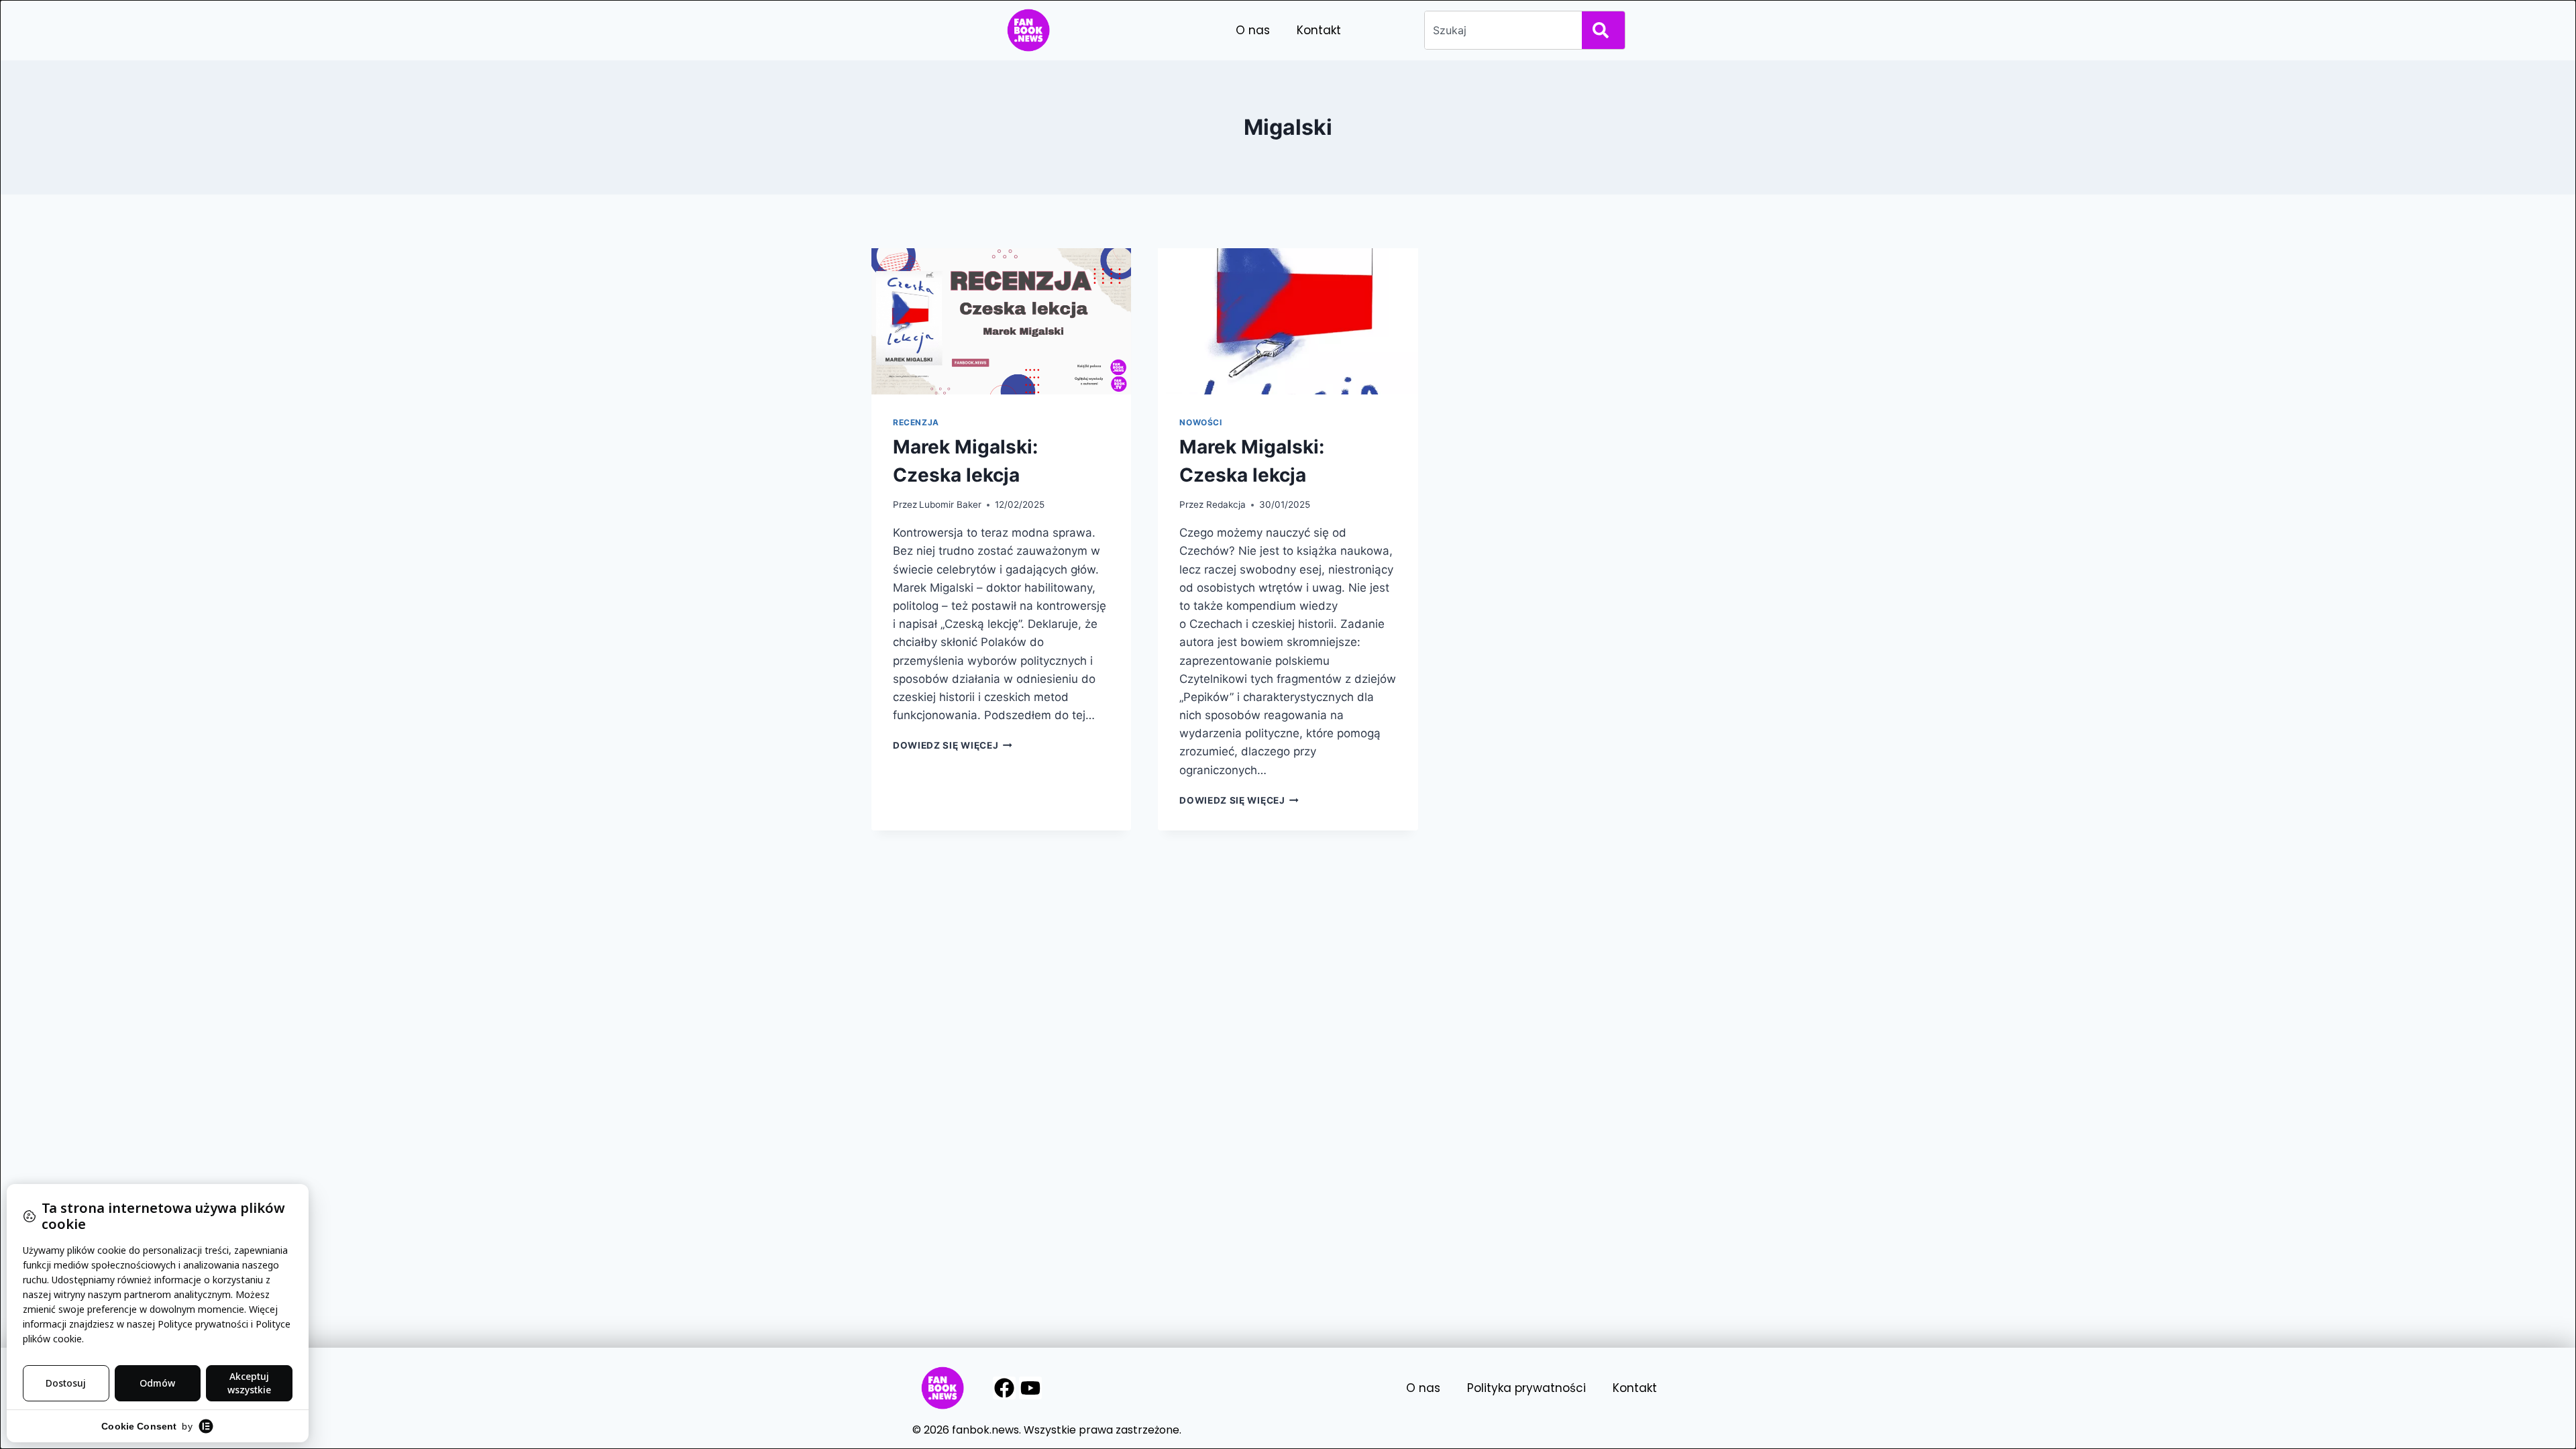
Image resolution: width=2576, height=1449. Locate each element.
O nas (1253, 30)
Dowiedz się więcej (953, 745)
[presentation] (1001, 321)
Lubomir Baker (950, 504)
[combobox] (1501, 30)
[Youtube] (1030, 1388)
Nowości (1200, 422)
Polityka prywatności (1526, 1388)
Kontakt (1319, 30)
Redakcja (1226, 504)
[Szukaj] (1603, 30)
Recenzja (916, 422)
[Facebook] (1004, 1388)
